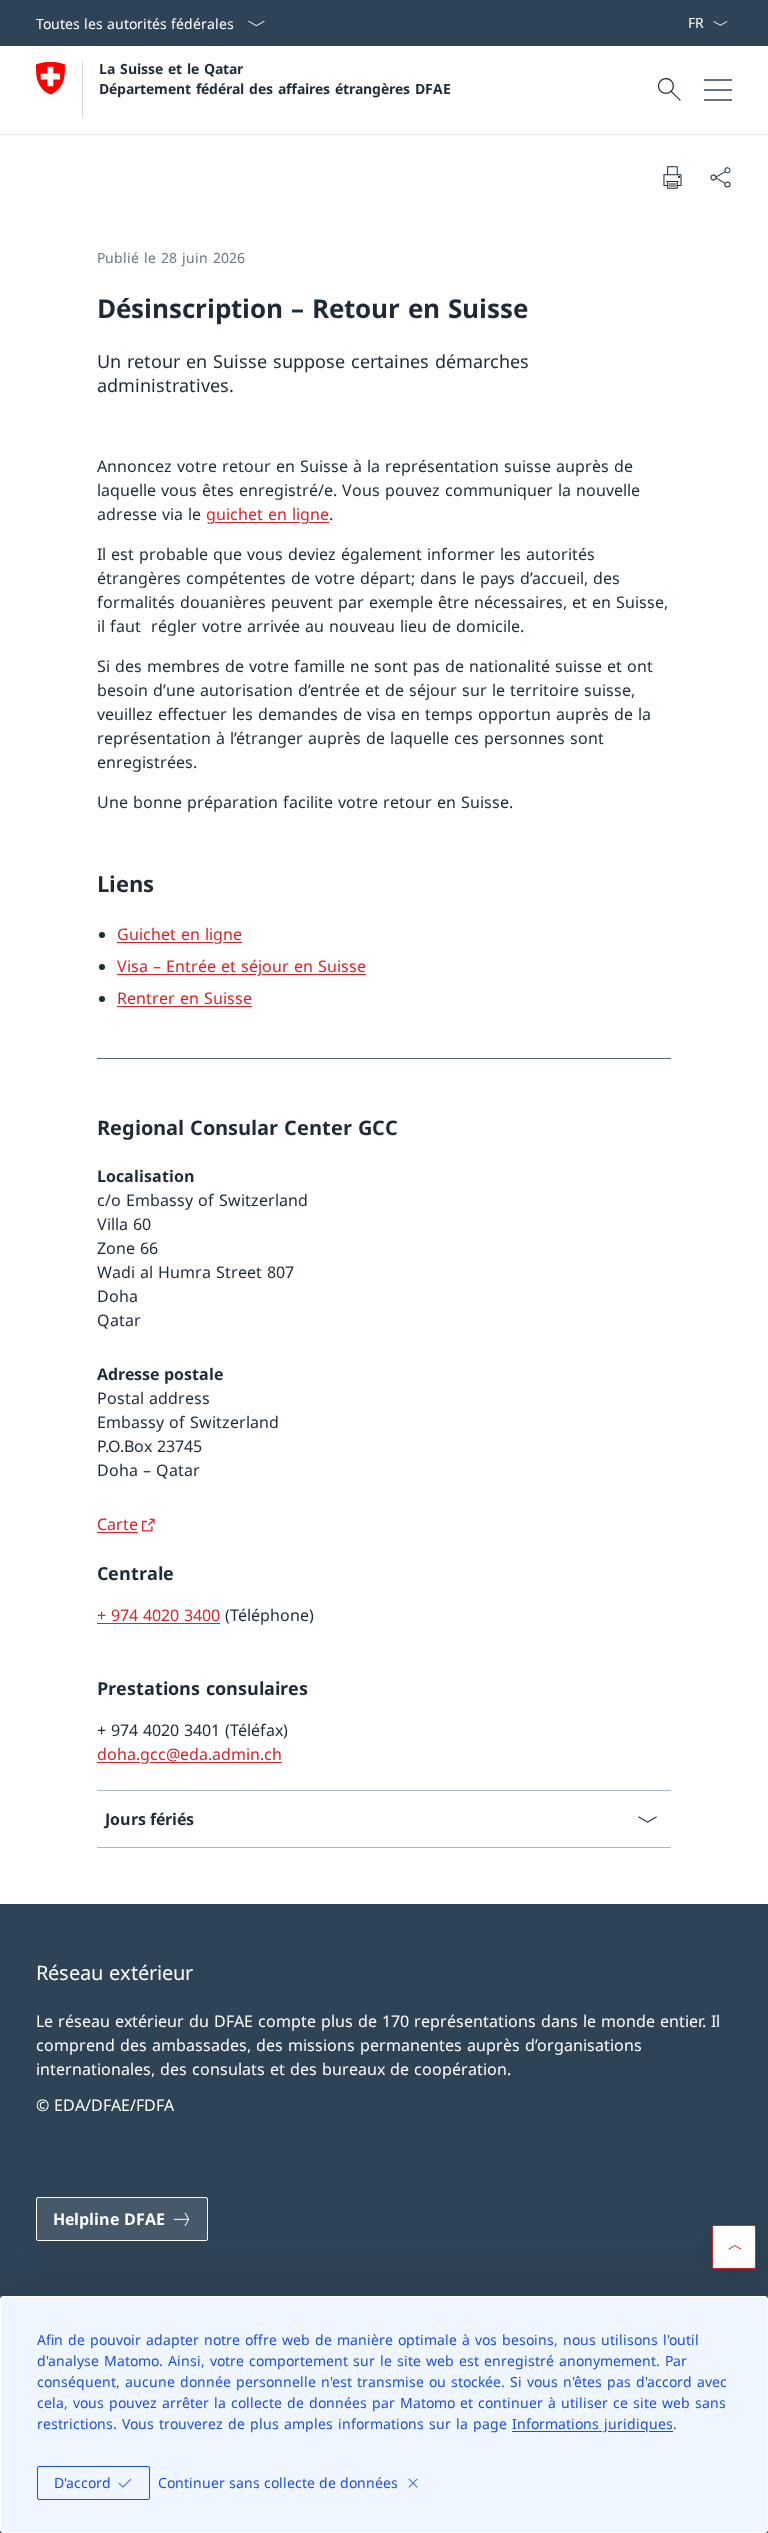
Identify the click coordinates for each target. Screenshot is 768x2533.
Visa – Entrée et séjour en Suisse (241, 966)
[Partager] (720, 177)
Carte (117, 1524)
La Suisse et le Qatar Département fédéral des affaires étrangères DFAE (275, 78)
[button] (734, 2247)
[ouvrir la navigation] (718, 90)
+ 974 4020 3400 (158, 1615)
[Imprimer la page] (672, 177)
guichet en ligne (267, 514)
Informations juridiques (592, 2423)
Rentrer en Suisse (184, 998)
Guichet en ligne (179, 934)
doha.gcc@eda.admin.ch (189, 1754)
